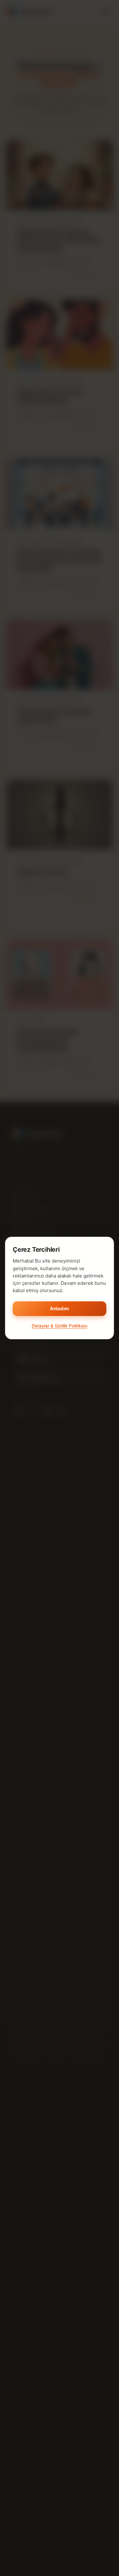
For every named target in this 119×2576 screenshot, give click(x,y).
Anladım (60, 1309)
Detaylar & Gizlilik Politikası (60, 1326)
